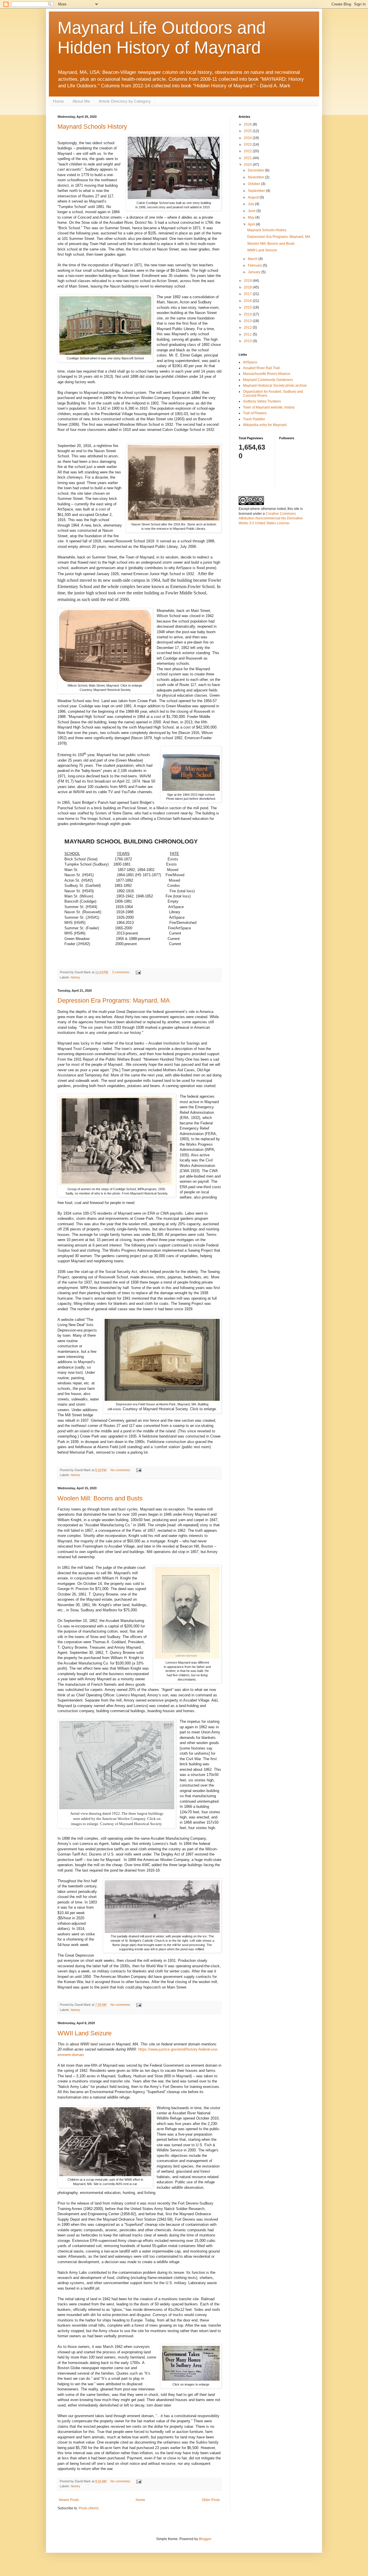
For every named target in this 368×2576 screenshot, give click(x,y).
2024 (248, 138)
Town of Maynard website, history (269, 407)
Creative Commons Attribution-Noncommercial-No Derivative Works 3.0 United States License (271, 519)
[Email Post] (138, 972)
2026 (248, 124)
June (252, 211)
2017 (248, 294)
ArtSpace (250, 362)
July (251, 204)
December (256, 170)
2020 (248, 165)
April (252, 224)
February (255, 265)
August (254, 197)
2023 (248, 144)
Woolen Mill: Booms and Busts (100, 1498)
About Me (81, 101)
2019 (248, 281)
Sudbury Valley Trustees (262, 401)
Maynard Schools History (92, 127)
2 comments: (122, 972)
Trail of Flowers (255, 413)
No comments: (121, 1470)
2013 (248, 321)
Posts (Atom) (89, 2508)
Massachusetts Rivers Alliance (267, 374)
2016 (248, 301)
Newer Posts (69, 2500)
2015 (248, 307)
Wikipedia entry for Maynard (265, 425)
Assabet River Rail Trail (261, 368)
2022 (248, 151)
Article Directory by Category (125, 101)
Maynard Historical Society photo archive (275, 386)
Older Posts (211, 2500)
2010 (248, 341)
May (252, 217)
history (75, 977)
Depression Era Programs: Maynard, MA (114, 1000)
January (255, 272)
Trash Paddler (254, 419)
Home (58, 101)
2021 (248, 158)
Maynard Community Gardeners (268, 380)
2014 (248, 314)
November (256, 177)
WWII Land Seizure (85, 2033)
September (257, 191)
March (253, 259)
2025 (248, 131)
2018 (248, 287)
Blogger (205, 2539)
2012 (248, 327)
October (254, 184)
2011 (248, 334)
